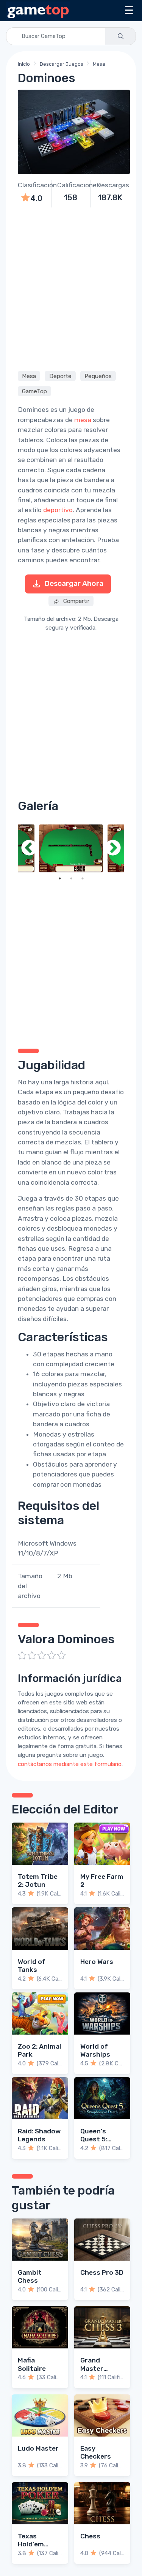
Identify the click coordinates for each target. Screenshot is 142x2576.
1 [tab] (60, 878)
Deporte (60, 376)
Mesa (99, 64)
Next (113, 849)
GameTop (34, 391)
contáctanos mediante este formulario (70, 1764)
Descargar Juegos (62, 64)
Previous (29, 849)
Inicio (24, 64)
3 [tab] (83, 878)
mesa (83, 420)
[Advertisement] (71, 288)
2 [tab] (71, 878)
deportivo (58, 510)
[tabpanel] (71, 849)
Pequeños (98, 376)
